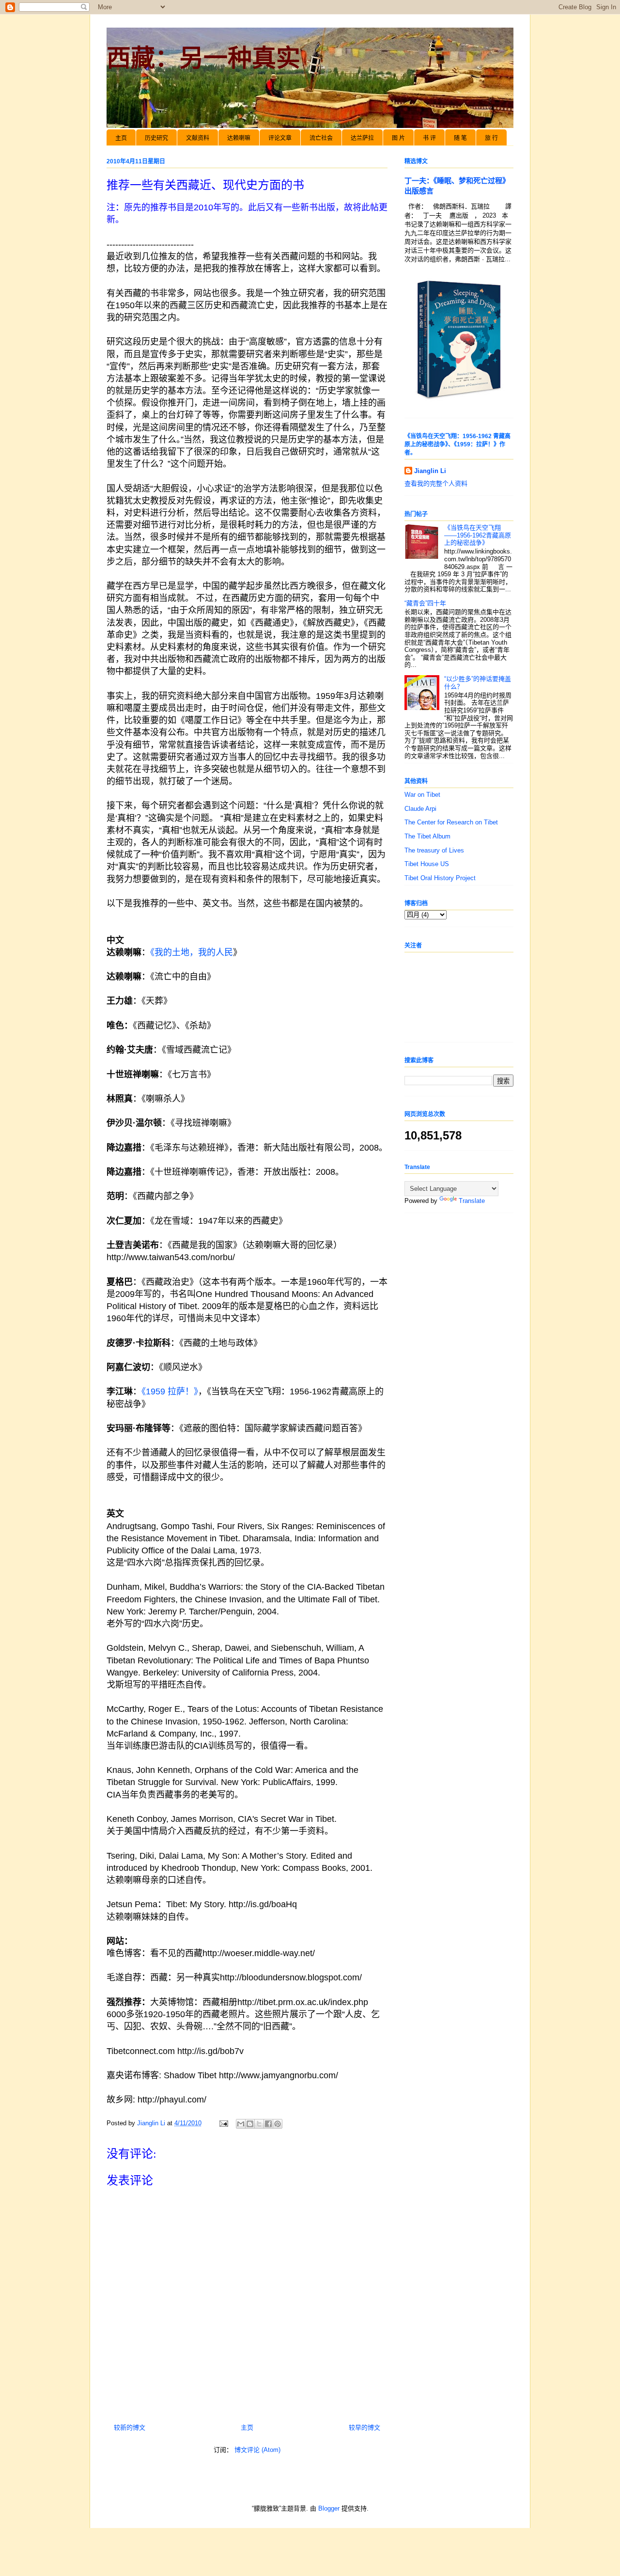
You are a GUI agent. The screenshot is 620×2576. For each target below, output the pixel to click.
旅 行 (491, 138)
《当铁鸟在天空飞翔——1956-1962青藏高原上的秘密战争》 (478, 535)
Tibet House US (427, 864)
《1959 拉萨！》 (170, 1391)
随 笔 (460, 138)
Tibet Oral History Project (440, 878)
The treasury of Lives (434, 850)
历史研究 (156, 138)
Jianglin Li (430, 471)
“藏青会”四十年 (425, 603)
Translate (472, 1201)
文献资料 (198, 138)
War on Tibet (422, 795)
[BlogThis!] (250, 2124)
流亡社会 (321, 138)
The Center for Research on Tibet (451, 822)
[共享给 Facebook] (268, 2124)
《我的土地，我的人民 (192, 952)
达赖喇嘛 (239, 138)
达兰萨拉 (362, 138)
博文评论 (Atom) (257, 2450)
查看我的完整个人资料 (436, 483)
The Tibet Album (427, 836)
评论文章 (280, 138)
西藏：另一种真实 (203, 58)
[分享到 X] (259, 2124)
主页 (121, 138)
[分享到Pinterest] (278, 2124)
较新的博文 (130, 2427)
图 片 (398, 138)
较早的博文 (364, 2427)
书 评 (429, 138)
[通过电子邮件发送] (241, 2124)
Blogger (329, 2508)
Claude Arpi (420, 809)
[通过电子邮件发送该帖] (223, 2123)
